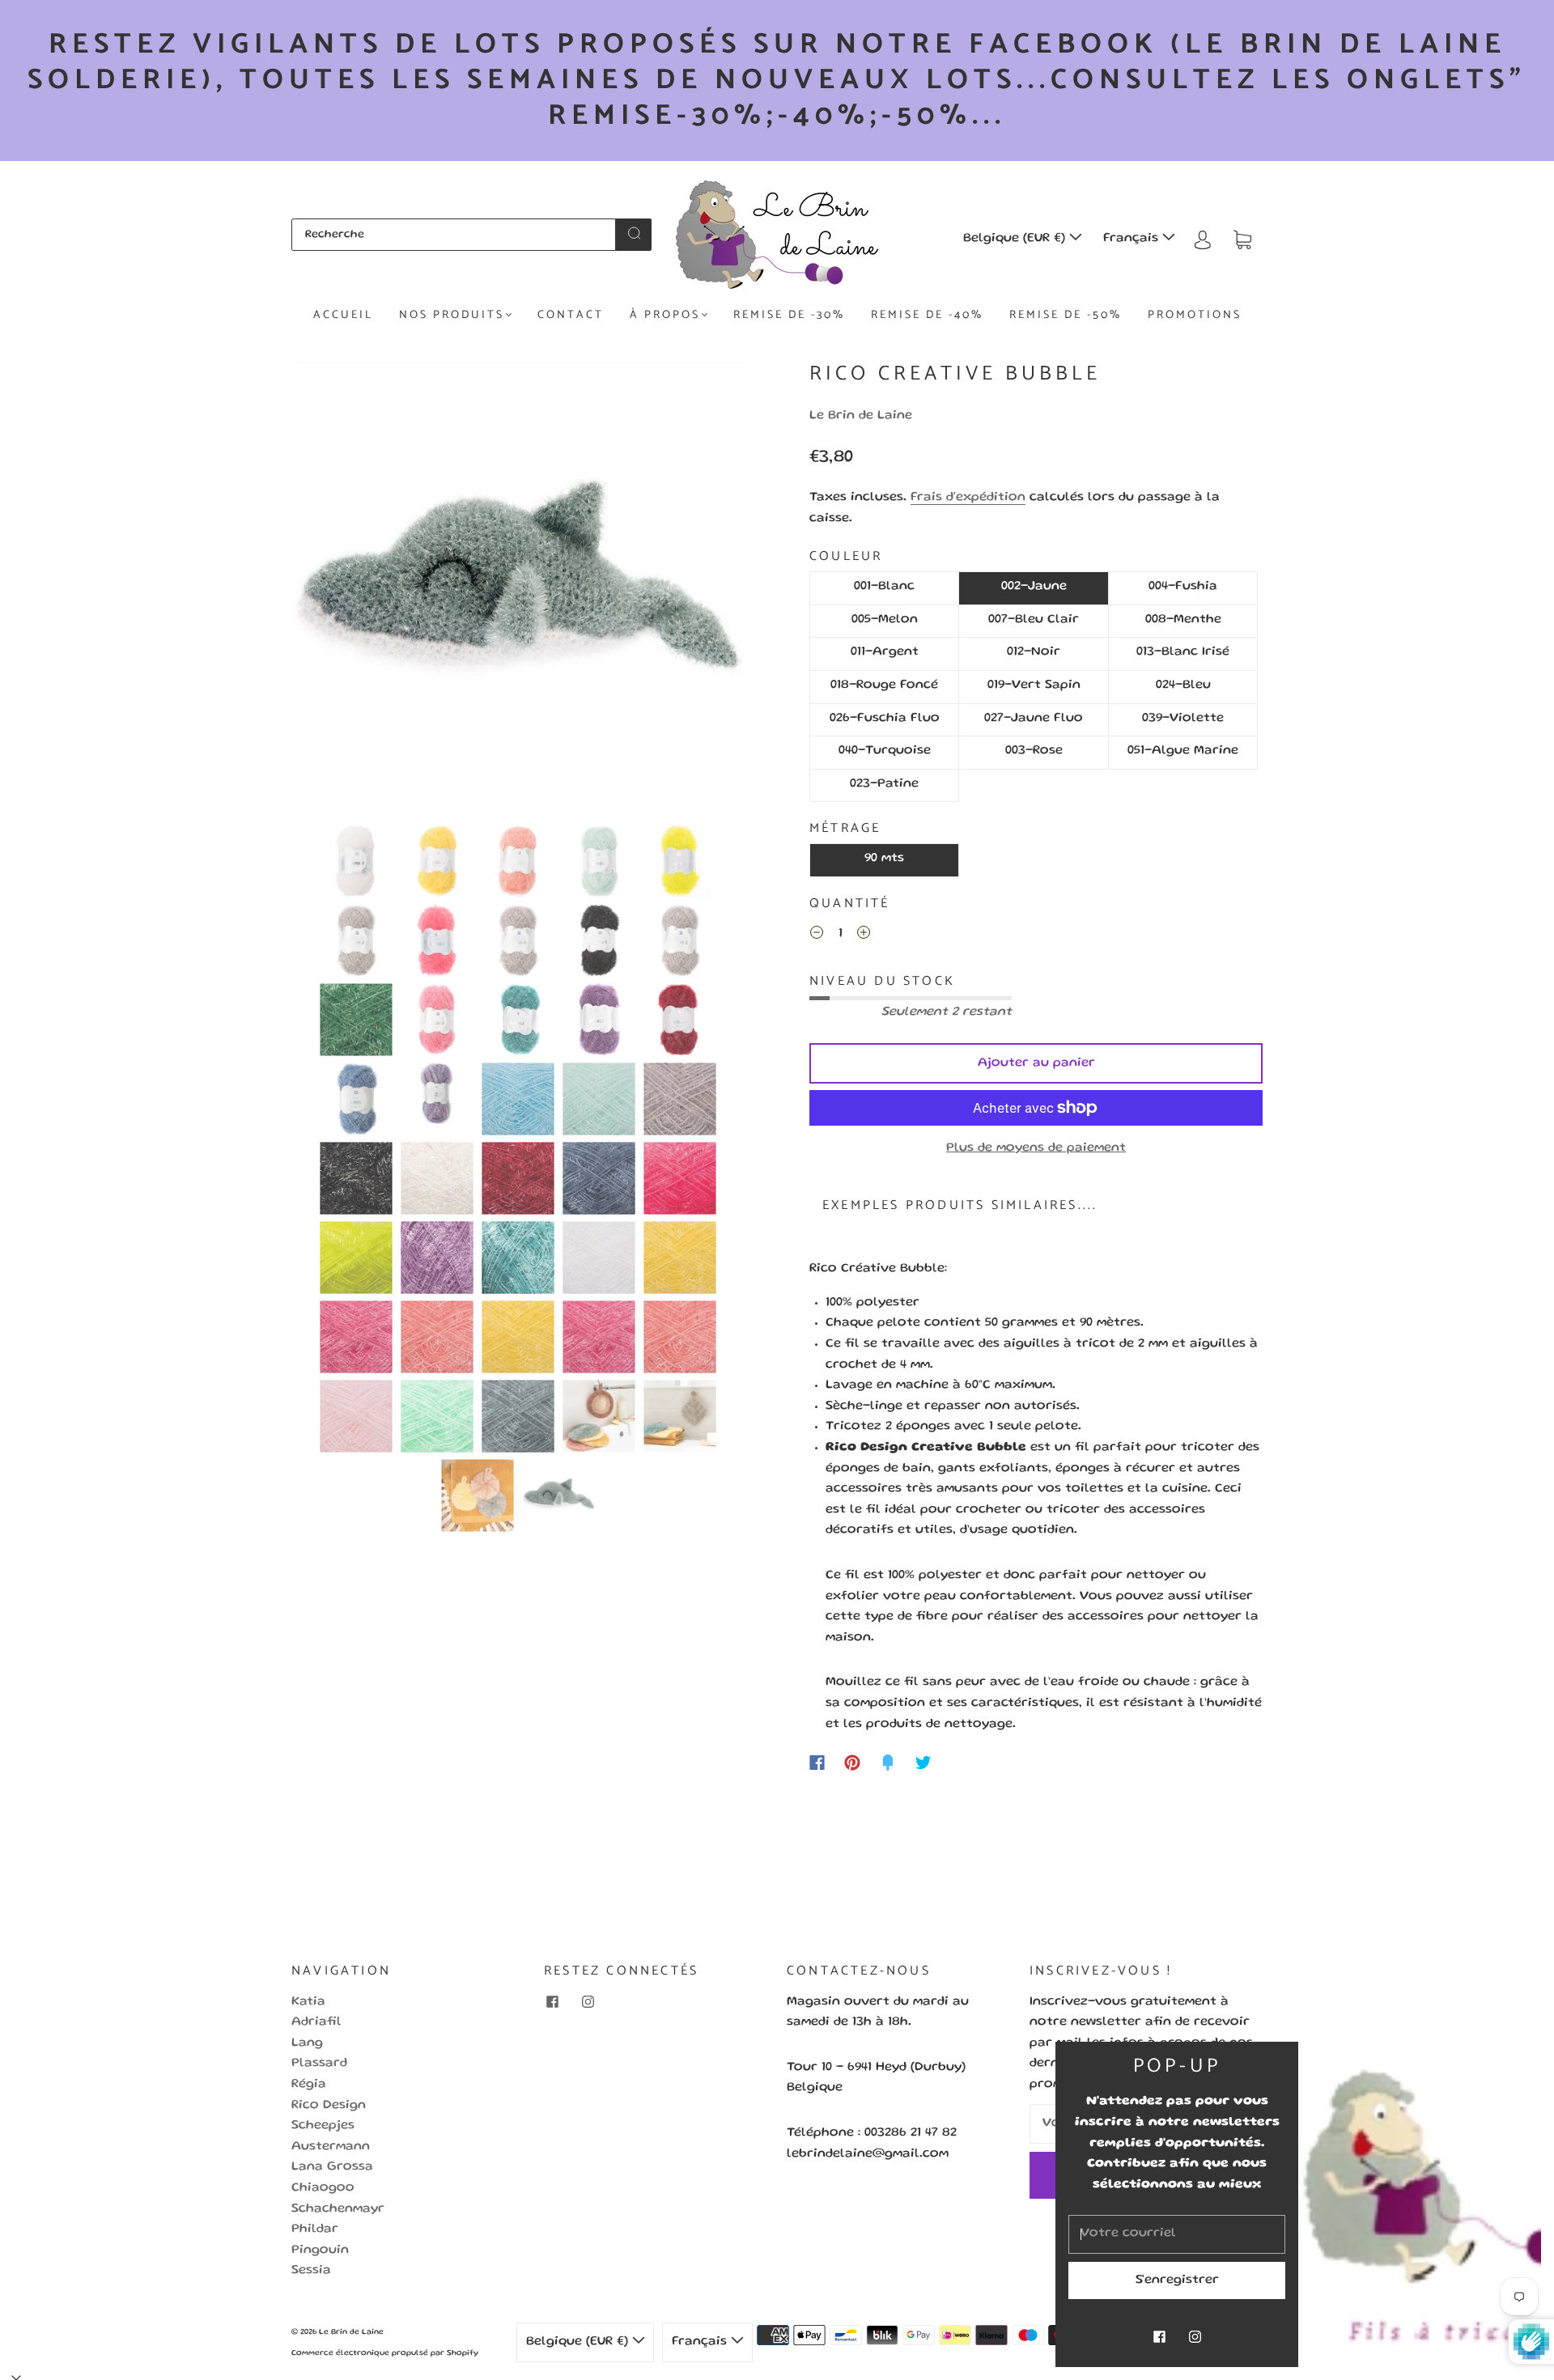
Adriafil (316, 2022)
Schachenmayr (338, 2209)
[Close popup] (1523, 2060)
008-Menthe (1183, 620)
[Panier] (1242, 239)
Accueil (343, 316)
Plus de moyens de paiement (1036, 1148)
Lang (307, 2043)
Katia (308, 2002)
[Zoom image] (518, 590)
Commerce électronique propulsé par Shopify (385, 2353)
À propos (665, 316)
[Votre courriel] (1177, 2234)
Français (1133, 239)
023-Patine (884, 784)
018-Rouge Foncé (884, 685)
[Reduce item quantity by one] (817, 936)
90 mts (884, 859)
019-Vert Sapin (1034, 685)
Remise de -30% (789, 316)
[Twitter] (923, 1763)
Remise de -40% (927, 316)
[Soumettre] (634, 233)
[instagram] (588, 2002)
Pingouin (320, 2251)
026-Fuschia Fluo (885, 719)
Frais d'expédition (968, 498)
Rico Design (329, 2106)
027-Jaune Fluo (1034, 719)
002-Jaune (1034, 587)
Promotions (1195, 316)
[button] (338, 590)
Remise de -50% (1066, 316)
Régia (309, 2085)
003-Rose (1034, 751)
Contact (571, 316)
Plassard (319, 2064)
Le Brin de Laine (861, 416)
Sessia (311, 2271)
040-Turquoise (885, 751)
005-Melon (885, 620)
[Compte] (1203, 239)
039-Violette (1183, 719)
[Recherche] (454, 235)
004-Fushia (1183, 587)
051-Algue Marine (1183, 751)
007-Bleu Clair (1034, 620)
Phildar (315, 2229)
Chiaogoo (323, 2188)
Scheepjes (323, 2126)
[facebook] (552, 2002)
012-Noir (1034, 652)
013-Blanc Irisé (1183, 652)
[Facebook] (817, 1763)
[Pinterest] (852, 1763)
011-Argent (885, 652)
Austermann (331, 2147)
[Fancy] (888, 1763)
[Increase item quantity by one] (864, 936)
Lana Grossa (332, 2167)
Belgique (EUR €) (1016, 239)
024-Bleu (1183, 685)
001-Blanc (884, 587)
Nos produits (452, 316)
